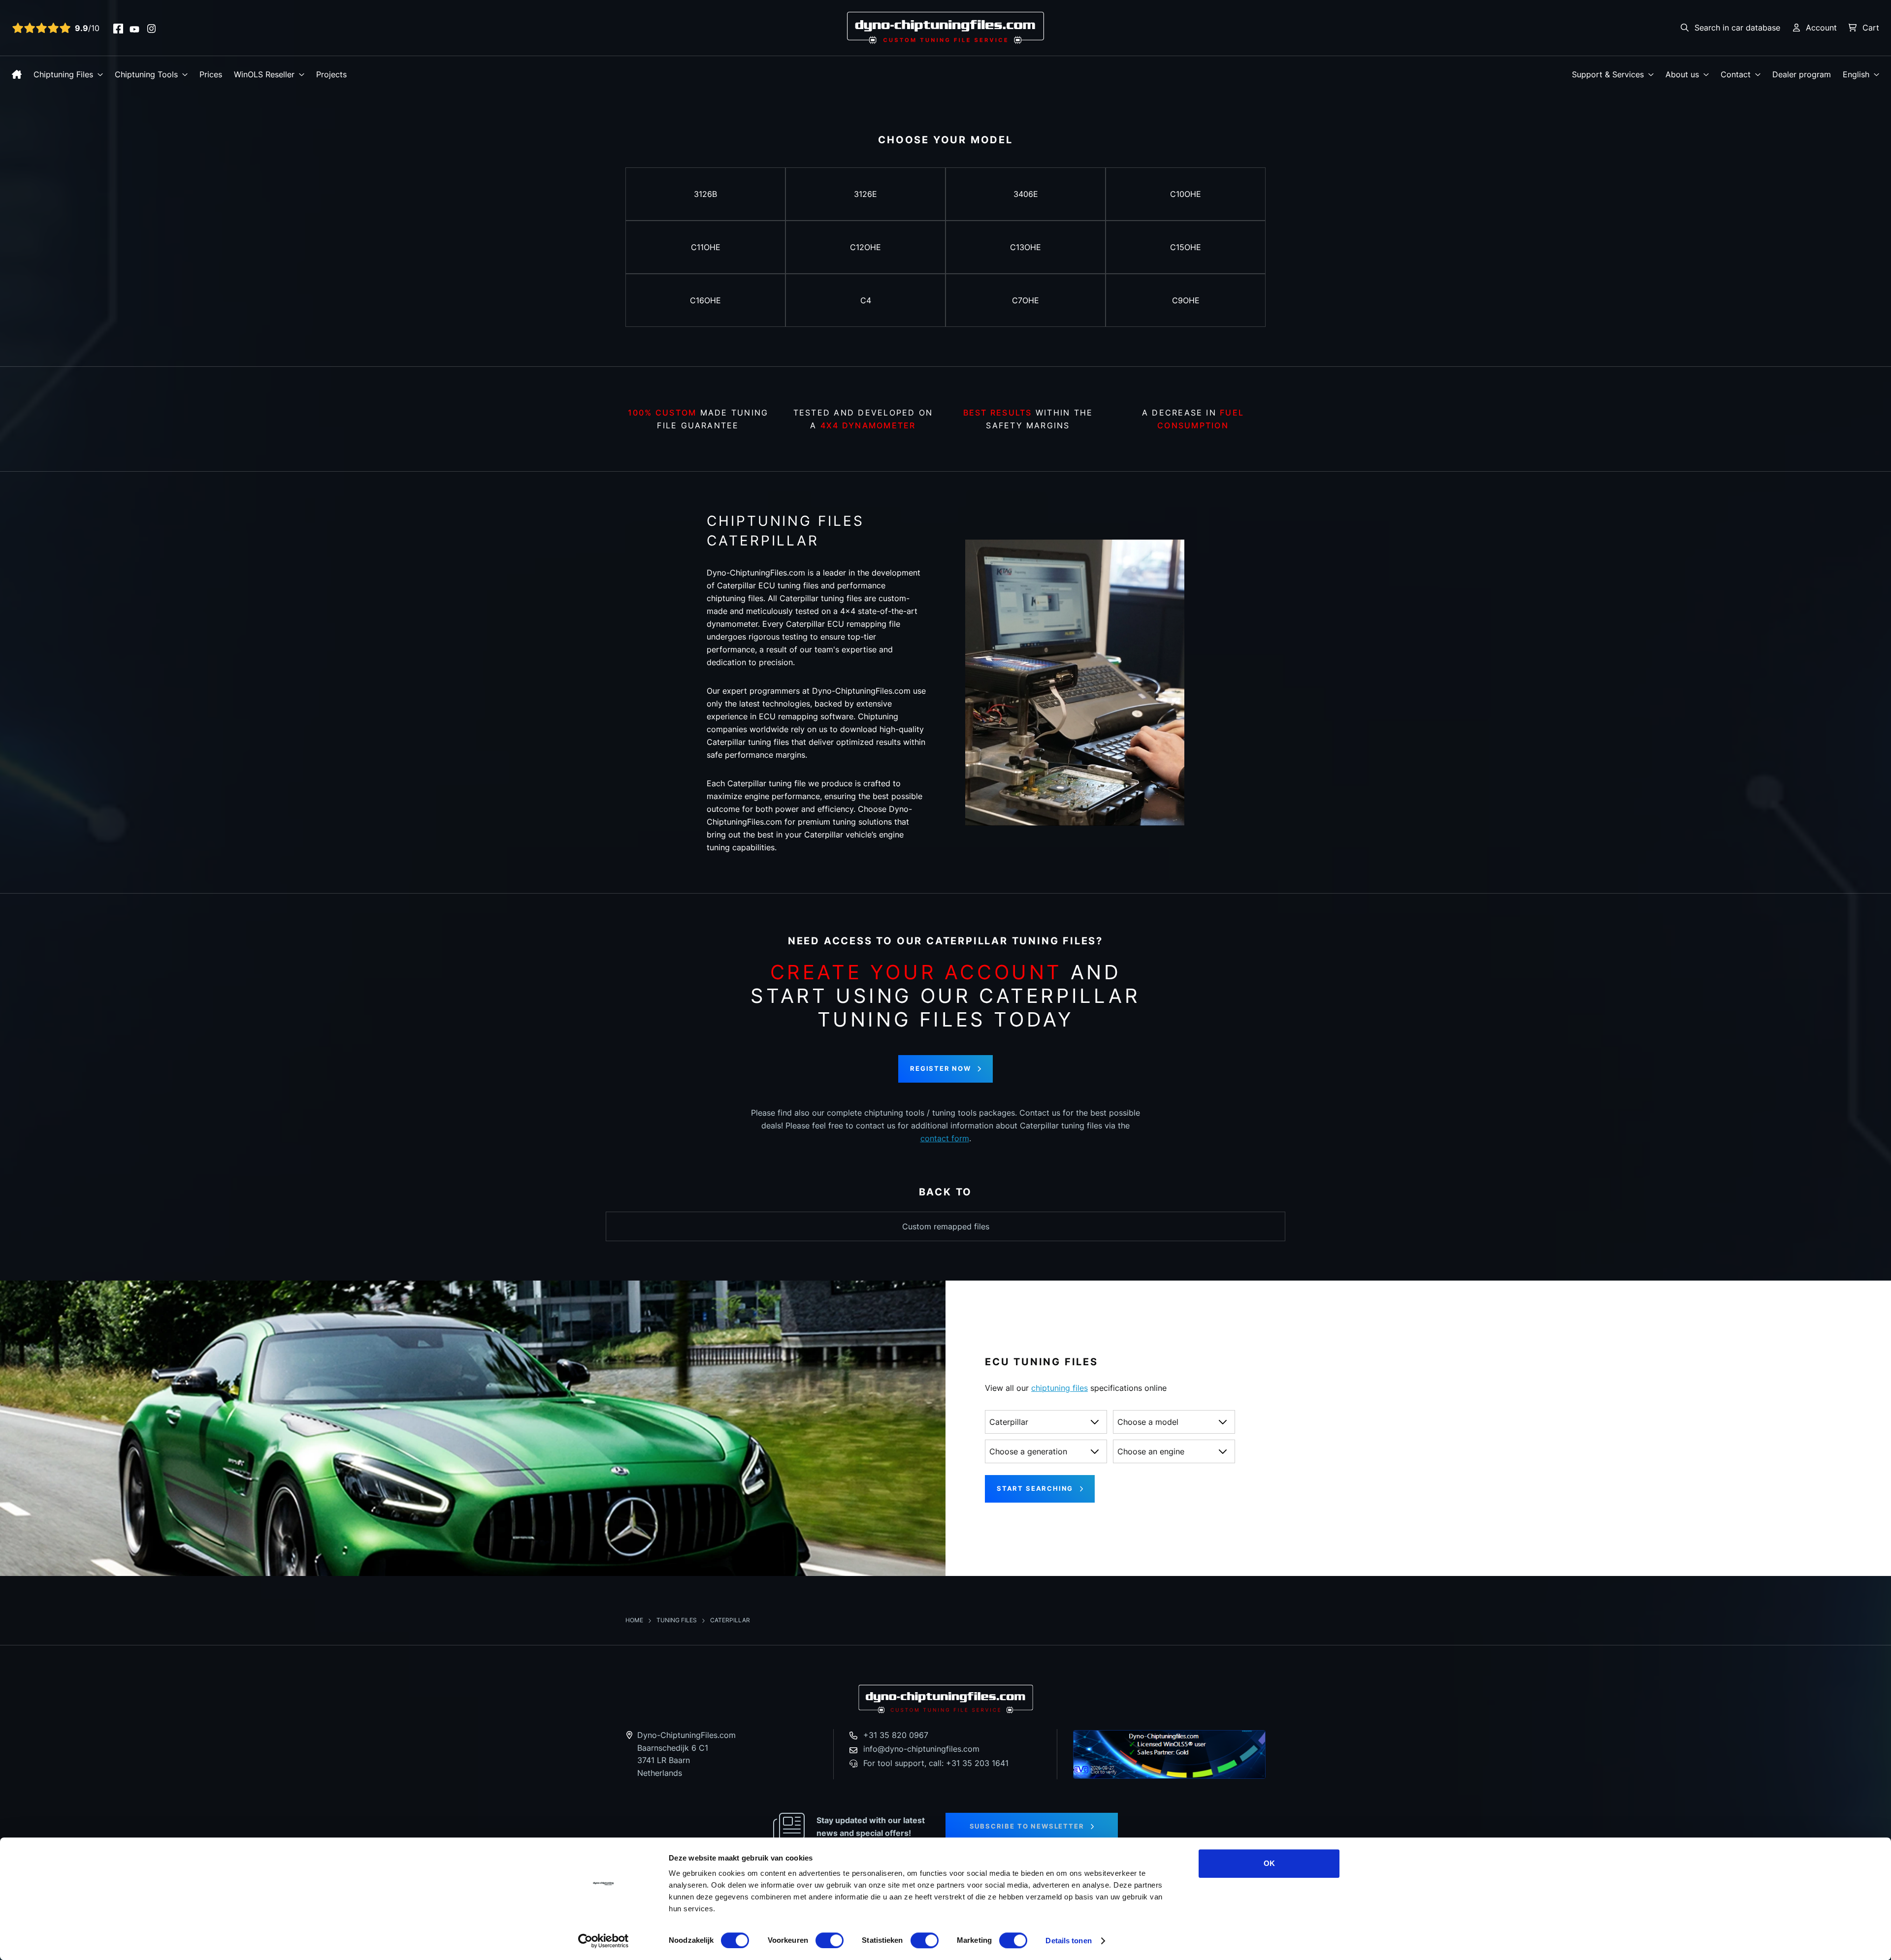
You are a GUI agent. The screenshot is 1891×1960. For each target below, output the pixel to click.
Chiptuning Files (63, 74)
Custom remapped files (946, 1226)
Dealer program (1802, 74)
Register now (941, 1068)
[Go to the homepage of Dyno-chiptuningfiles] (945, 27)
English (1856, 74)
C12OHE (865, 247)
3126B (705, 194)
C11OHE (706, 247)
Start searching (1035, 1488)
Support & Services (1608, 74)
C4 (866, 300)
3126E (865, 194)
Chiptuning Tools (146, 74)
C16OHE (705, 300)
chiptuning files (1060, 1388)
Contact (1736, 74)
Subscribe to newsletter (1027, 1826)
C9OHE (1186, 300)
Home (635, 1620)
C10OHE (1186, 194)
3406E (1026, 194)
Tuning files (677, 1620)
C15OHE (1186, 247)
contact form (945, 1138)
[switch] (830, 1940)
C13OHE (1026, 247)
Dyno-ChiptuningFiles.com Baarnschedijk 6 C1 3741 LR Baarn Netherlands (686, 1754)
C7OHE (1026, 300)
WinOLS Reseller (264, 74)
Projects (331, 74)
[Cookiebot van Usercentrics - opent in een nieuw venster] (603, 1941)
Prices (211, 74)
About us (1682, 74)
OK (1269, 1863)
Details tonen (1068, 1941)
